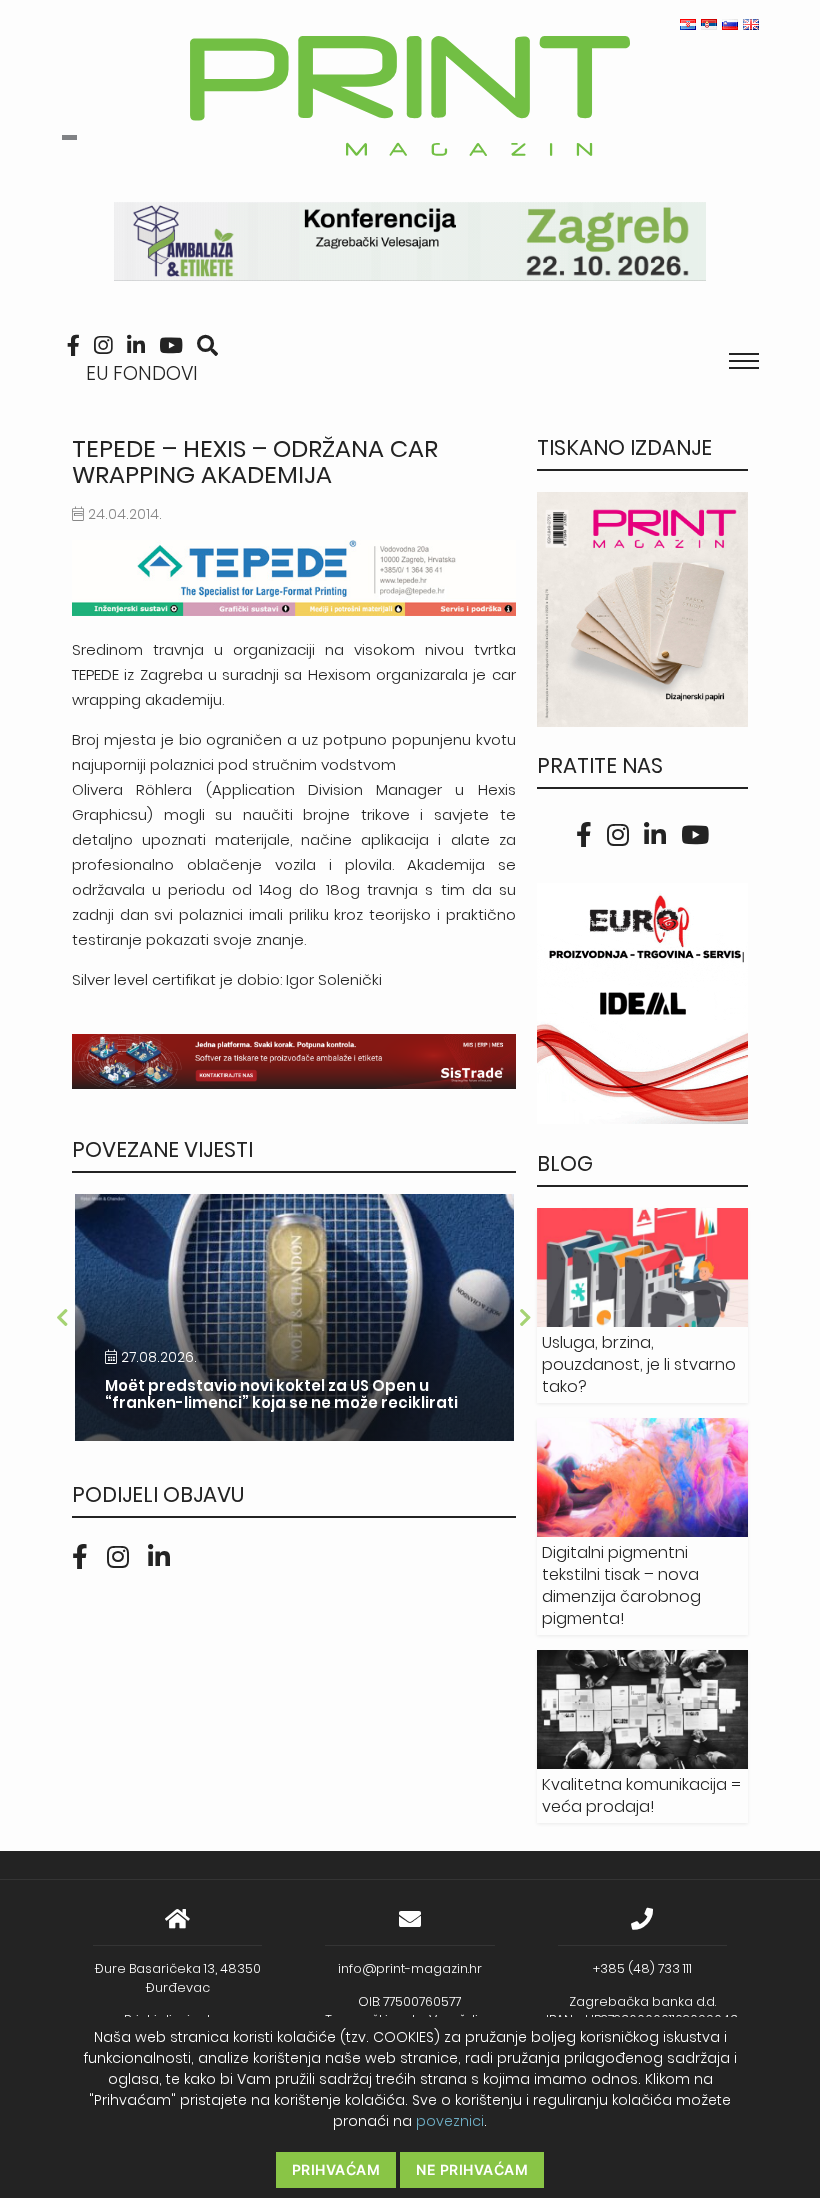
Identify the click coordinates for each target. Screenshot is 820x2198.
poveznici (450, 2121)
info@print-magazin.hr (410, 1968)
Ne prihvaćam (472, 2169)
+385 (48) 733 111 (642, 1968)
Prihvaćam (336, 2169)
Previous (62, 1318)
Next (526, 1318)
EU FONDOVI (142, 373)
